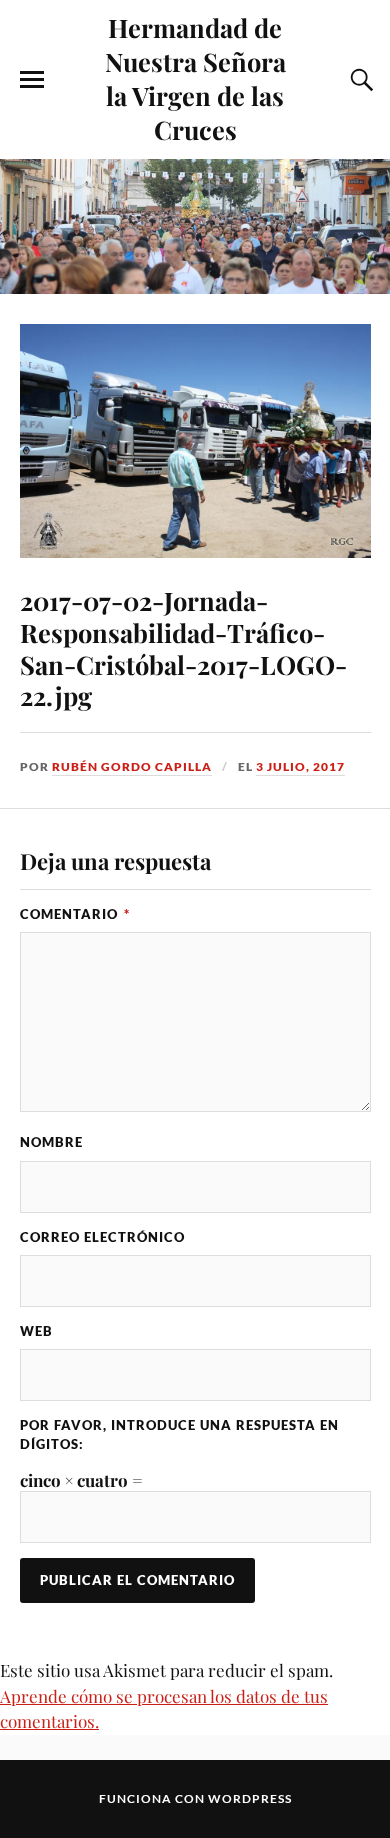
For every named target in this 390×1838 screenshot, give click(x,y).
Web (36, 1331)
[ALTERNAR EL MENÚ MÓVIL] (32, 80)
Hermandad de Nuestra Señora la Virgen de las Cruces (195, 78)
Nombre (51, 1142)
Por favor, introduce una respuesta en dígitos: (179, 1434)
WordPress (250, 1798)
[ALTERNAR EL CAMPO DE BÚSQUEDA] (359, 80)
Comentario (75, 914)
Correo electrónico (102, 1237)
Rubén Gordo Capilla (132, 766)
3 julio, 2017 (300, 766)
